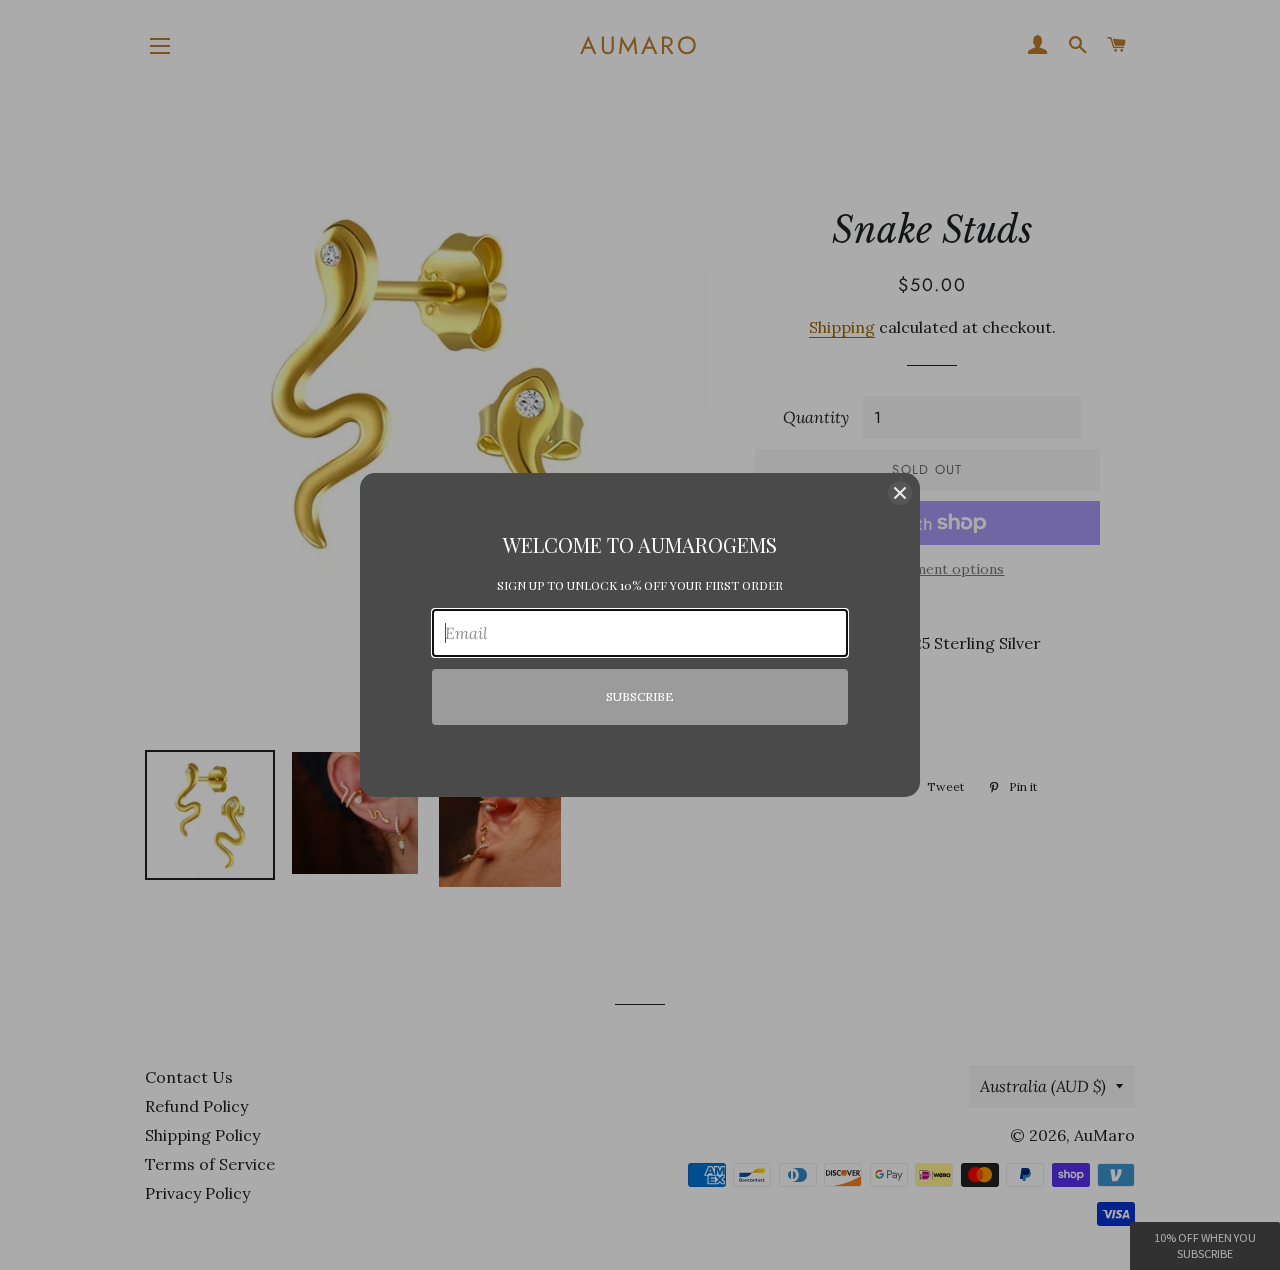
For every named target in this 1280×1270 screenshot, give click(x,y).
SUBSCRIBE (640, 696)
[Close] (900, 493)
